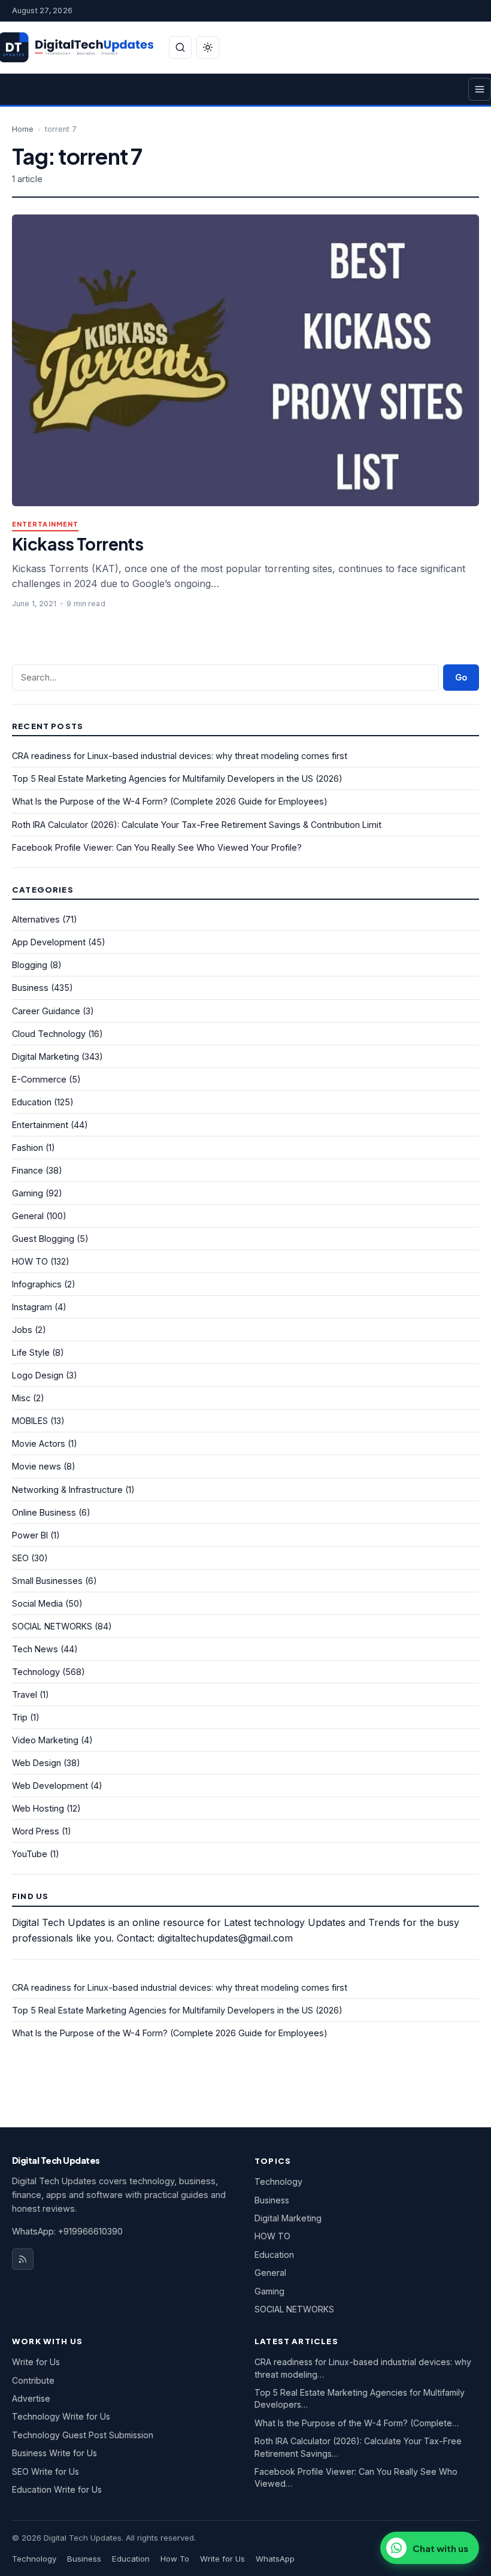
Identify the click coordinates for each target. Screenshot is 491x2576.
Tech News (35, 1649)
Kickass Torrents (78, 544)
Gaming (28, 1193)
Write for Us (36, 2362)
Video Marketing (45, 1740)
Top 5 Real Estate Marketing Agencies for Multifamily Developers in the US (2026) (177, 778)
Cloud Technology (49, 1034)
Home (23, 129)
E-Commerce (39, 1079)
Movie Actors (39, 1443)
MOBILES (30, 1421)
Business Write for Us (54, 2453)
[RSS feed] (23, 2259)
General (28, 1216)
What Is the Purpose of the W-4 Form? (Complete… (357, 2423)
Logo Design (38, 1375)
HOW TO (30, 1261)
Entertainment (45, 524)
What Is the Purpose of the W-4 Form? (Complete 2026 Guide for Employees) (170, 801)
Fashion (28, 1148)
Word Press (36, 1831)
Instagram (32, 1307)
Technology (36, 1672)
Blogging (30, 965)
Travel (25, 1694)
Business (30, 988)
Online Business (44, 1512)
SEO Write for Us (46, 2471)
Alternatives (36, 919)
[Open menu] (480, 89)
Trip (20, 1717)
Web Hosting (38, 1808)
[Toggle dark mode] (208, 47)
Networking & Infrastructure (67, 1490)
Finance (28, 1170)
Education (32, 1102)
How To (175, 2559)
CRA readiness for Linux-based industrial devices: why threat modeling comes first (180, 756)
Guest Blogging (43, 1239)
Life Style (31, 1352)
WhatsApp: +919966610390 (67, 2231)
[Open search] (180, 47)
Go (461, 677)
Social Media (37, 1603)
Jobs (22, 1330)
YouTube (30, 1854)
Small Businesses (47, 1581)
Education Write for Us (57, 2489)
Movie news (37, 1466)
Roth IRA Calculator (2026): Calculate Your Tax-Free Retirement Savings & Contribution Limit (197, 825)
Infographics (37, 1284)
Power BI (30, 1535)
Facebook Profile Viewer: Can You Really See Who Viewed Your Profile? (157, 847)
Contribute (33, 2380)
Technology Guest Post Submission (83, 2435)
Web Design (37, 1763)
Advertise (31, 2398)
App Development (49, 942)
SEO (20, 1558)
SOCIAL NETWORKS (52, 1626)
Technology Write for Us (61, 2416)
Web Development (50, 1786)
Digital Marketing (46, 1056)
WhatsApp (275, 2559)
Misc (21, 1398)
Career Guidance (46, 1011)
